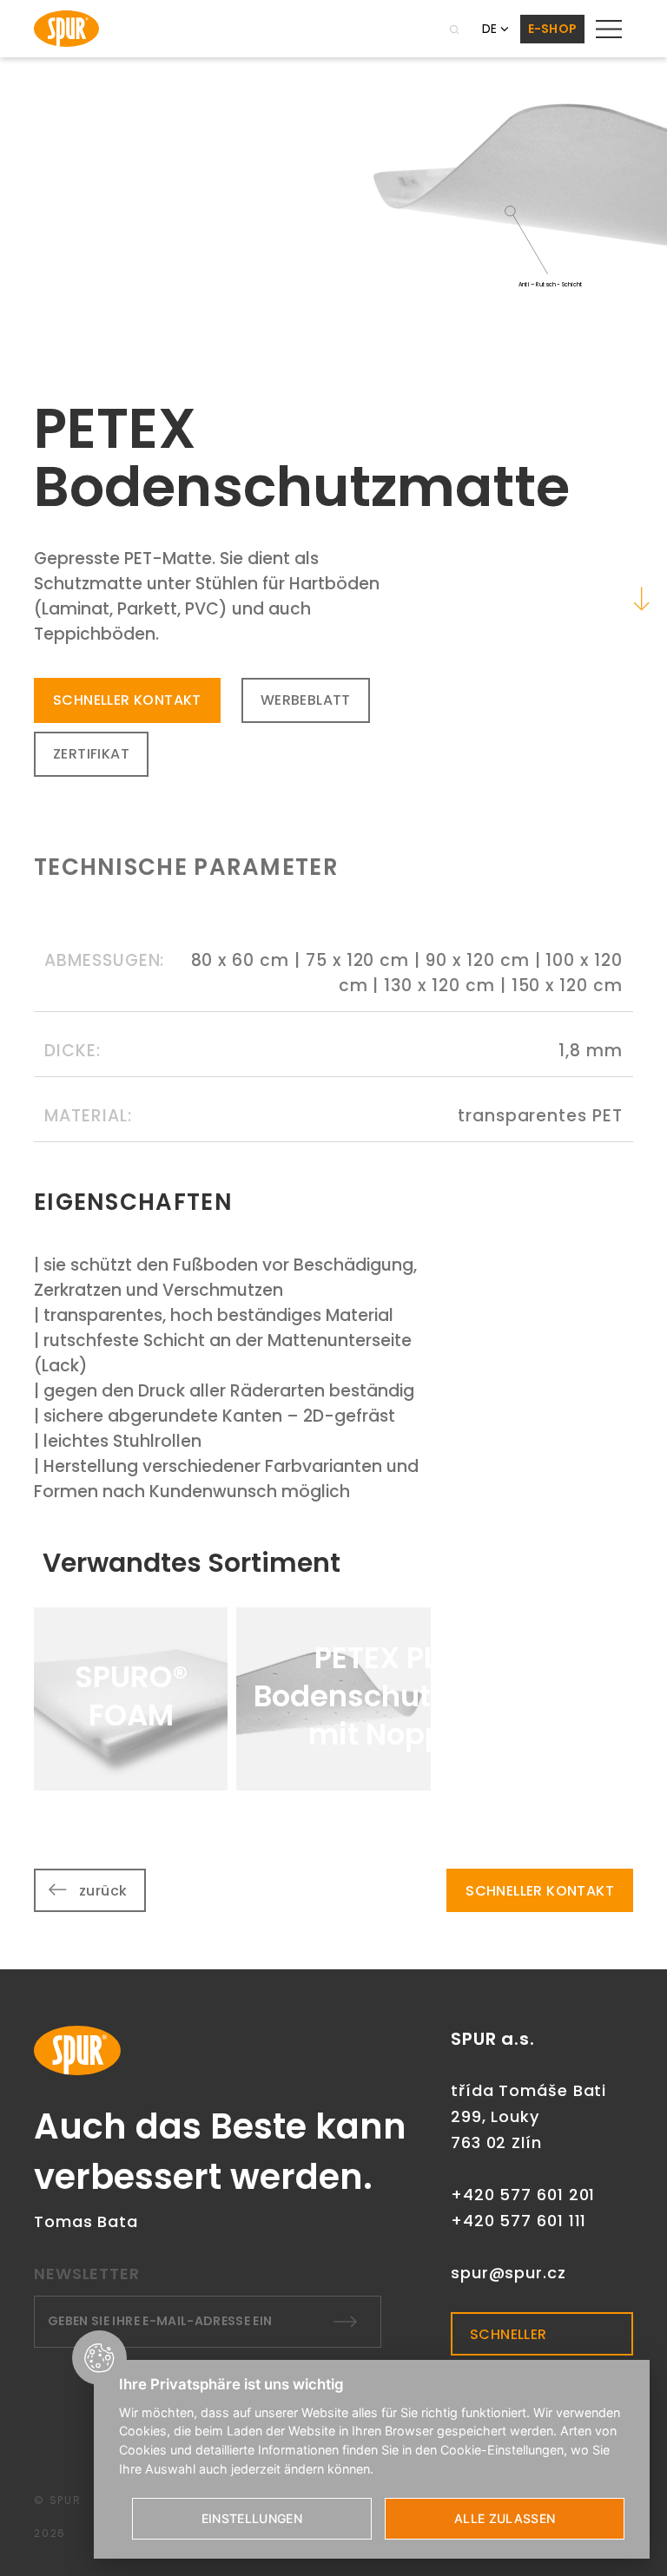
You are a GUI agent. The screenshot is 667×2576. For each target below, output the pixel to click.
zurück (103, 1891)
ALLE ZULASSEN (505, 2518)
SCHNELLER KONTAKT (127, 700)
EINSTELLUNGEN (252, 2518)
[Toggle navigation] (609, 29)
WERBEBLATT (306, 700)
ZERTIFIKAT (91, 754)
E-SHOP (553, 29)
